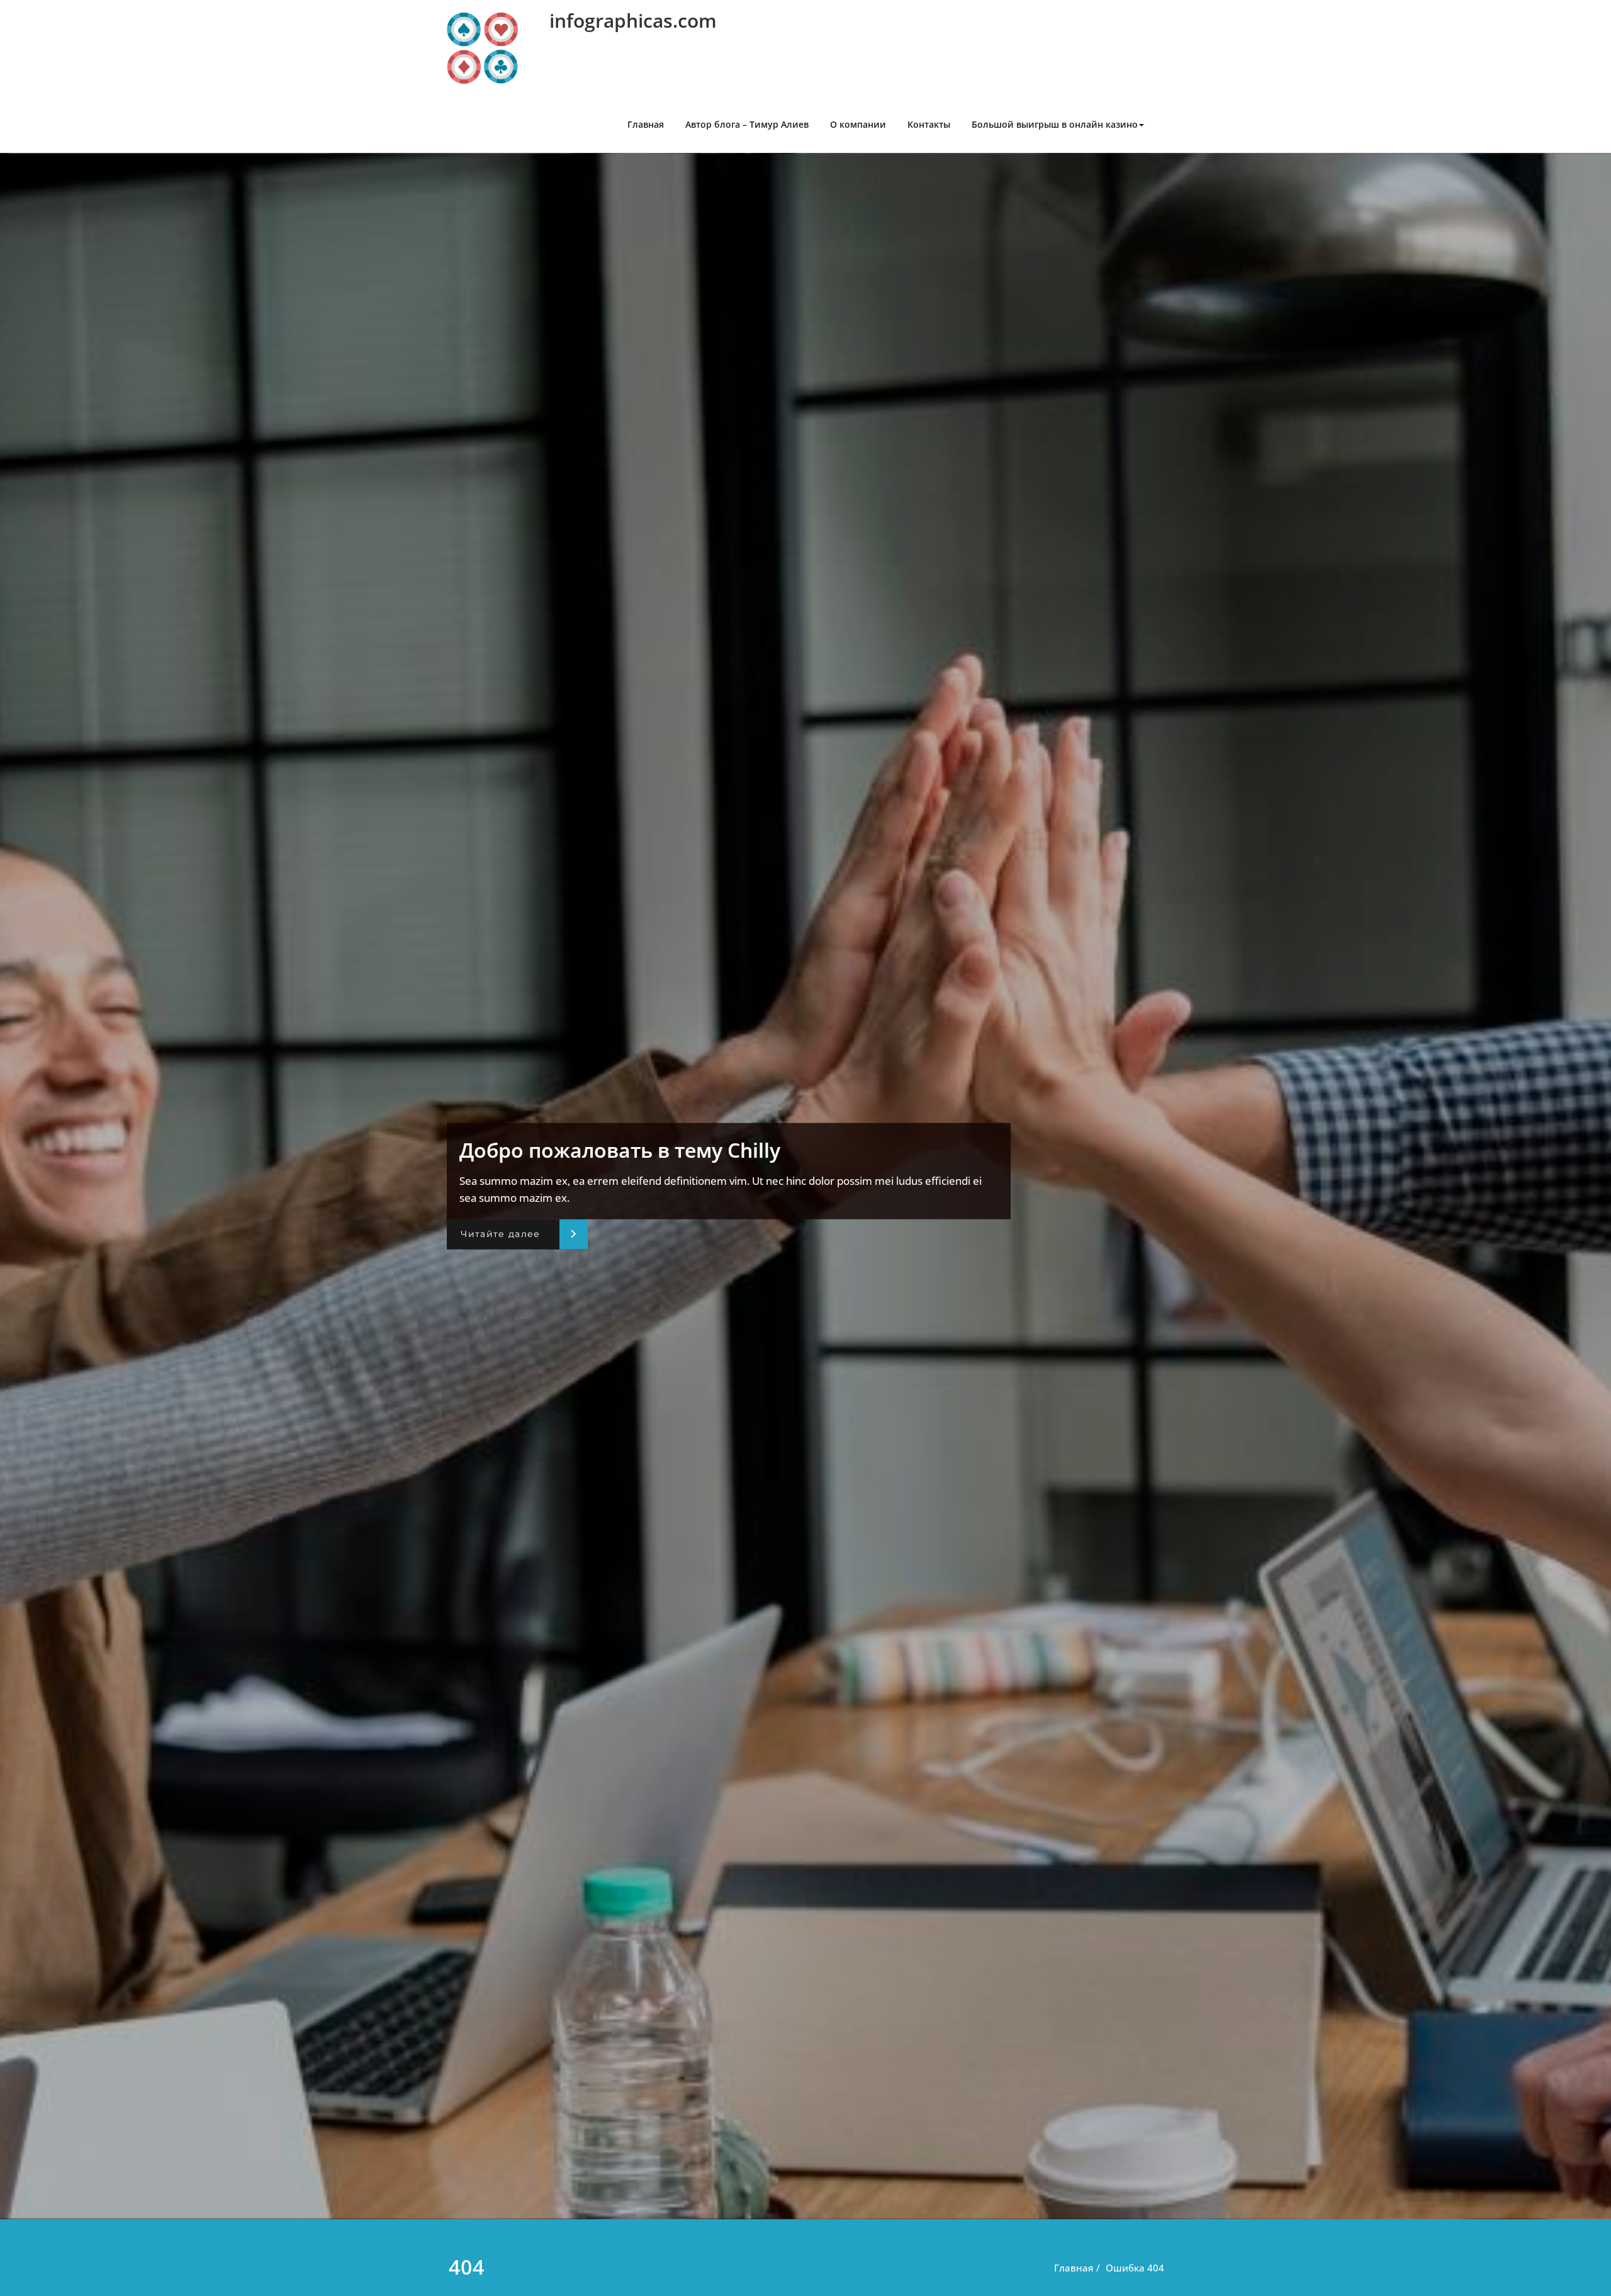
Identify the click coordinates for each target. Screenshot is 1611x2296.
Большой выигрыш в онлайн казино (1055, 124)
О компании (858, 124)
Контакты (929, 124)
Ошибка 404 (1135, 2268)
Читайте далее (500, 1234)
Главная (646, 124)
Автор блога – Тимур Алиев (747, 124)
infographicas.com (633, 20)
